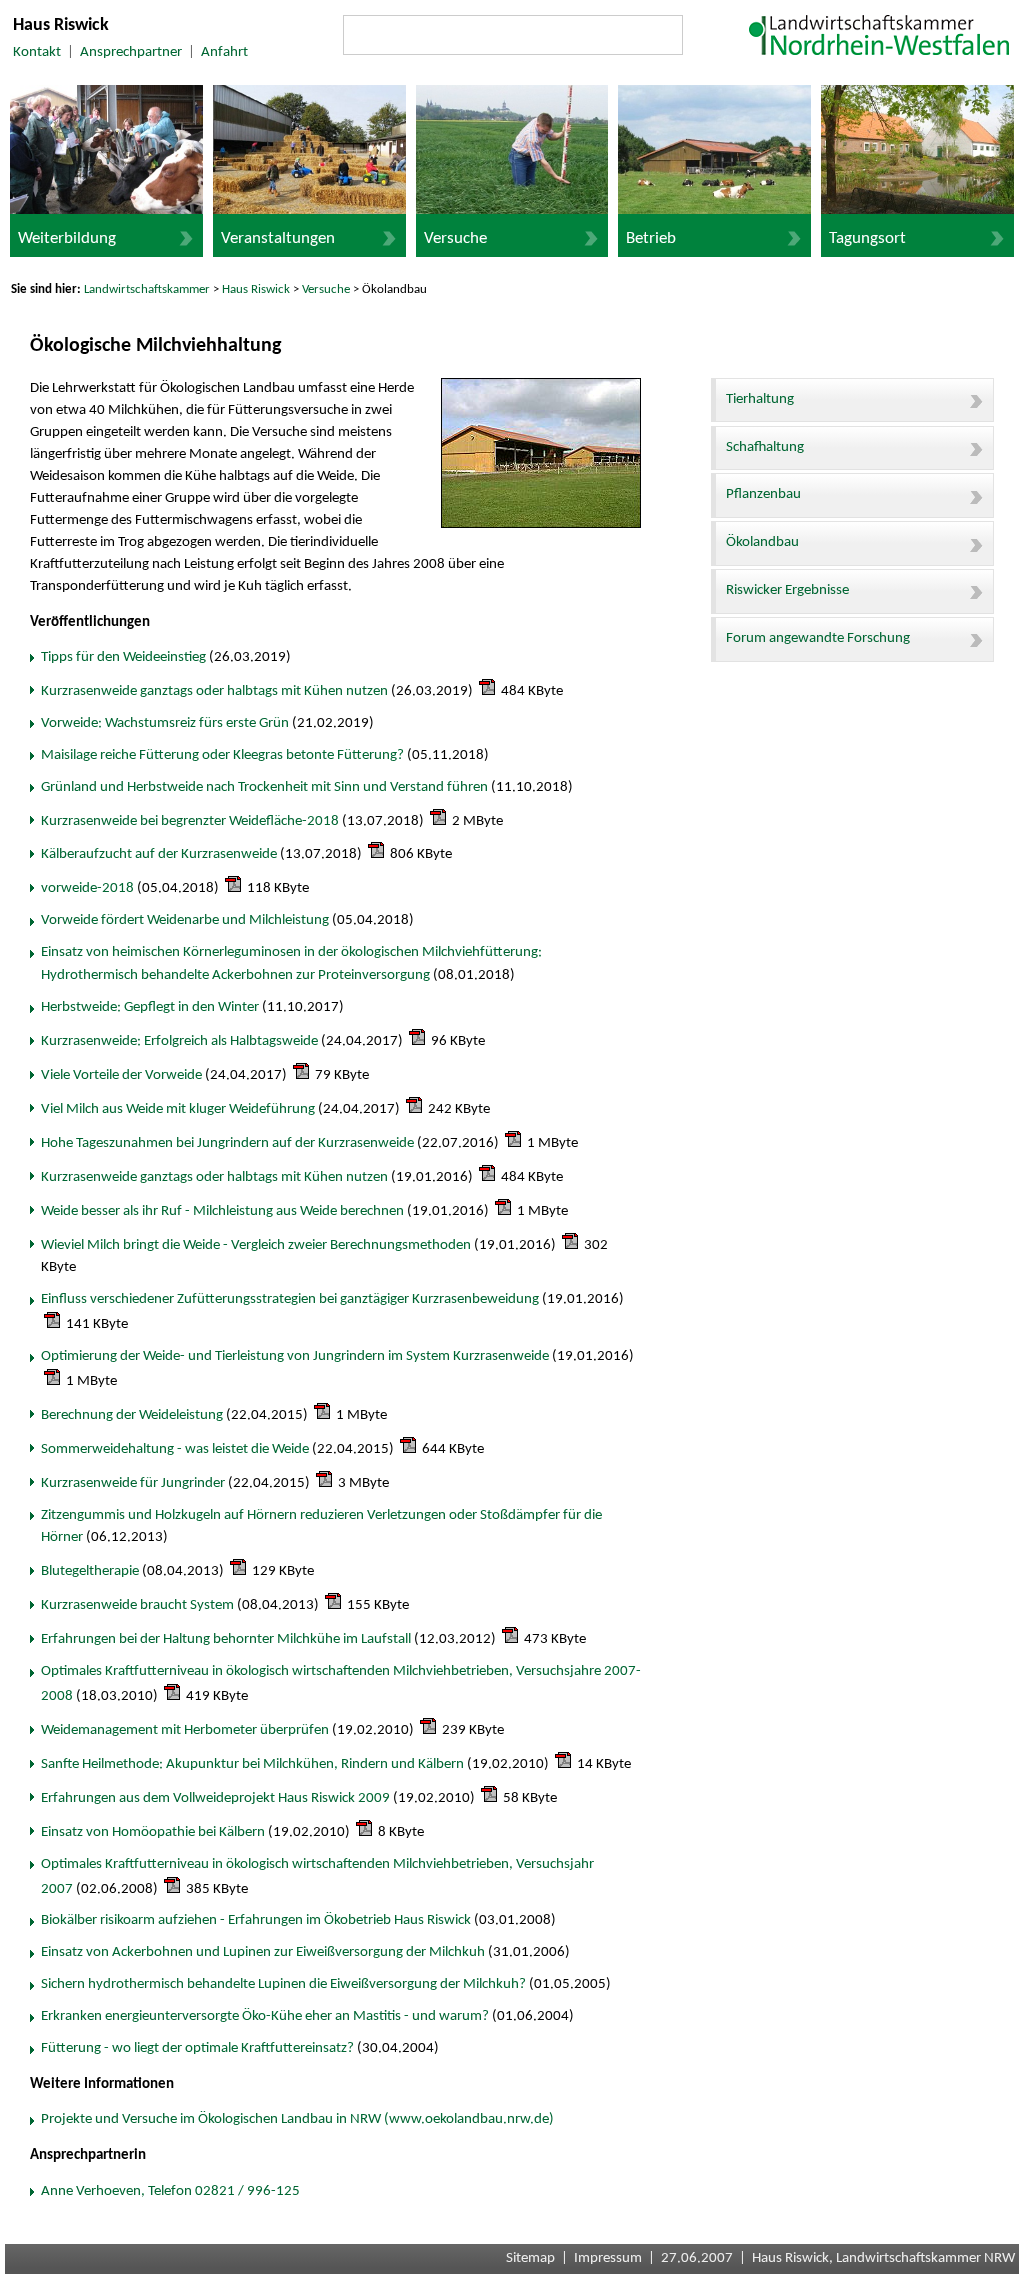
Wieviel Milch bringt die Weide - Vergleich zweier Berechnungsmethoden (256, 1245)
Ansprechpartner (131, 52)
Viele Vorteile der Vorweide (121, 1075)
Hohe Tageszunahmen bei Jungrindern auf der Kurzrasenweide (227, 1143)
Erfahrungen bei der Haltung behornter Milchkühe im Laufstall (226, 1639)
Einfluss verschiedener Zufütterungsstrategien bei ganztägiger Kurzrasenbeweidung (290, 1299)
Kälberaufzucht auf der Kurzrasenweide (159, 854)
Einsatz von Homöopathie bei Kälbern (153, 1832)
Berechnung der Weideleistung (132, 1415)
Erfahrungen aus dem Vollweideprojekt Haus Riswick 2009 (215, 1798)
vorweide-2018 (87, 888)
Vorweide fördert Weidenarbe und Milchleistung (185, 920)
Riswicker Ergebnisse (787, 590)
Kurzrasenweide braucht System (137, 1605)
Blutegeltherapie (90, 1571)
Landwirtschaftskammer (147, 289)
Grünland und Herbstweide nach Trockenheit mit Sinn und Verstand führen (264, 787)
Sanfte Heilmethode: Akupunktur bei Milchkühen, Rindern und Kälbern (252, 1764)
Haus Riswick (256, 289)
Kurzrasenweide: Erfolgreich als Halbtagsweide (179, 1041)
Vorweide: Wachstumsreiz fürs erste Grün (165, 723)
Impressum (608, 2258)
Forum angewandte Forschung (818, 638)
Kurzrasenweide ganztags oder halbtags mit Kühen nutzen (214, 691)
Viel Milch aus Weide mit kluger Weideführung (178, 1109)
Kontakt (37, 52)
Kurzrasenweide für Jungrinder (133, 1483)
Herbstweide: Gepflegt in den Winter (150, 1007)
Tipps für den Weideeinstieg (123, 657)
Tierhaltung (760, 399)
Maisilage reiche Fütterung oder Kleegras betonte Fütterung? (222, 755)
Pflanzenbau (763, 494)
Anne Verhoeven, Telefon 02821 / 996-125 (170, 2191)
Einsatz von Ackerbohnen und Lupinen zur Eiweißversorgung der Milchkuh (263, 1952)
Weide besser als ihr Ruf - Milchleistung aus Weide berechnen (222, 1211)
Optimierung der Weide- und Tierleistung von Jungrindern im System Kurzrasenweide (295, 1356)
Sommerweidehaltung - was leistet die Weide (175, 1449)
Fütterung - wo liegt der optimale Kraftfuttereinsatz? (197, 2048)
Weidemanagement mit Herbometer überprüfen (185, 1730)
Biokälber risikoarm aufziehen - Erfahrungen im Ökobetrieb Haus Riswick (256, 1920)
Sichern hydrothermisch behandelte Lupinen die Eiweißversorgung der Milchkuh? (283, 1984)
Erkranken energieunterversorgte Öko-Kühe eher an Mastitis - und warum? (265, 2016)
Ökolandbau (762, 542)
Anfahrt (224, 52)
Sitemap (530, 2258)
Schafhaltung (765, 447)
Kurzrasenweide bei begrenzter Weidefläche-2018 (190, 821)
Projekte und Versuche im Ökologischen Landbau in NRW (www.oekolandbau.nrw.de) (297, 2119)
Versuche (326, 289)
